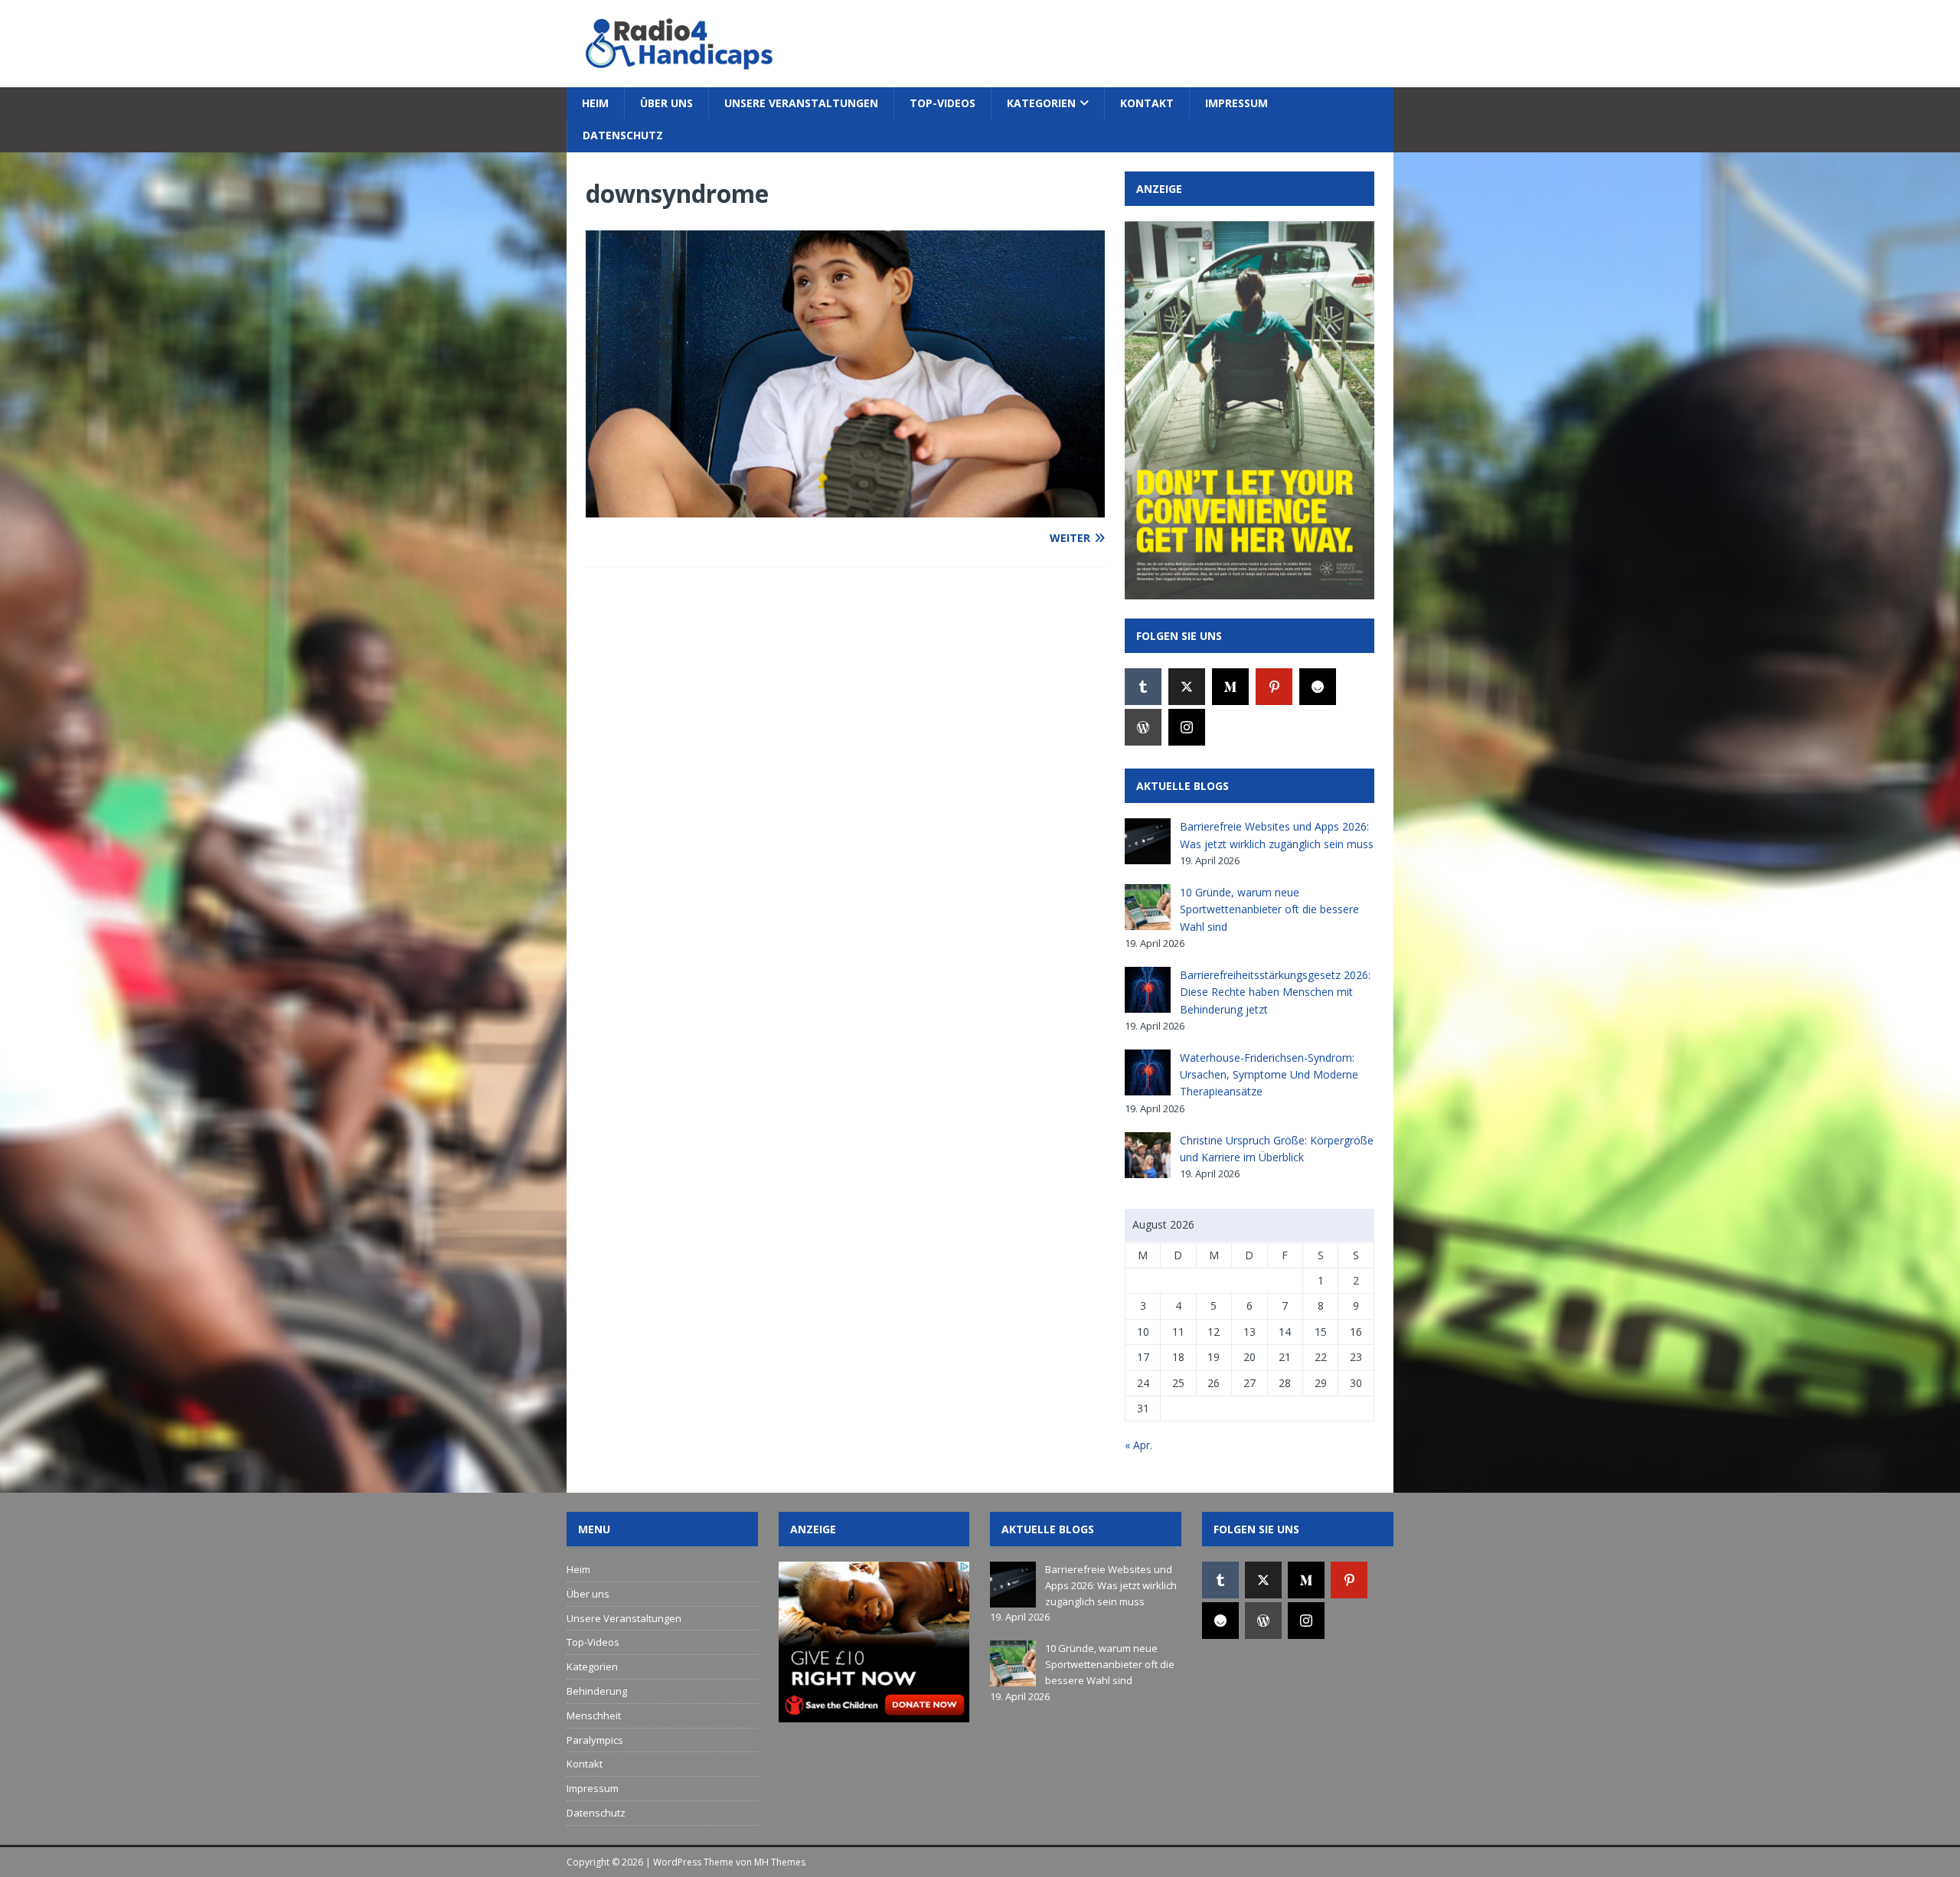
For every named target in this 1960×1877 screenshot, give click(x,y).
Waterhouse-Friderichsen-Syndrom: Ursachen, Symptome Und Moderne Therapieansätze (1269, 1075)
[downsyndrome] (845, 508)
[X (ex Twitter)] (1187, 687)
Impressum (1236, 103)
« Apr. (1138, 1445)
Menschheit (594, 1715)
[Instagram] (1187, 727)
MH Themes (780, 1862)
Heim (595, 103)
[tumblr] (1143, 687)
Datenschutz (623, 135)
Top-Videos (942, 103)
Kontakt (1147, 103)
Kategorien (1041, 103)
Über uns (666, 103)
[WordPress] (1143, 727)
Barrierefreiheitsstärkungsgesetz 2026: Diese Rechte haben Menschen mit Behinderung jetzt (1275, 992)
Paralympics (595, 1740)
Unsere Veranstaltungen (801, 103)
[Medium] (1230, 687)
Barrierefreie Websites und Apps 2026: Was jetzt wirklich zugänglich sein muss (1111, 1585)
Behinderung (597, 1691)
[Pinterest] (1274, 687)
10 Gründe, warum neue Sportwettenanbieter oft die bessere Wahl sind (1269, 909)
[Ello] (1318, 687)
